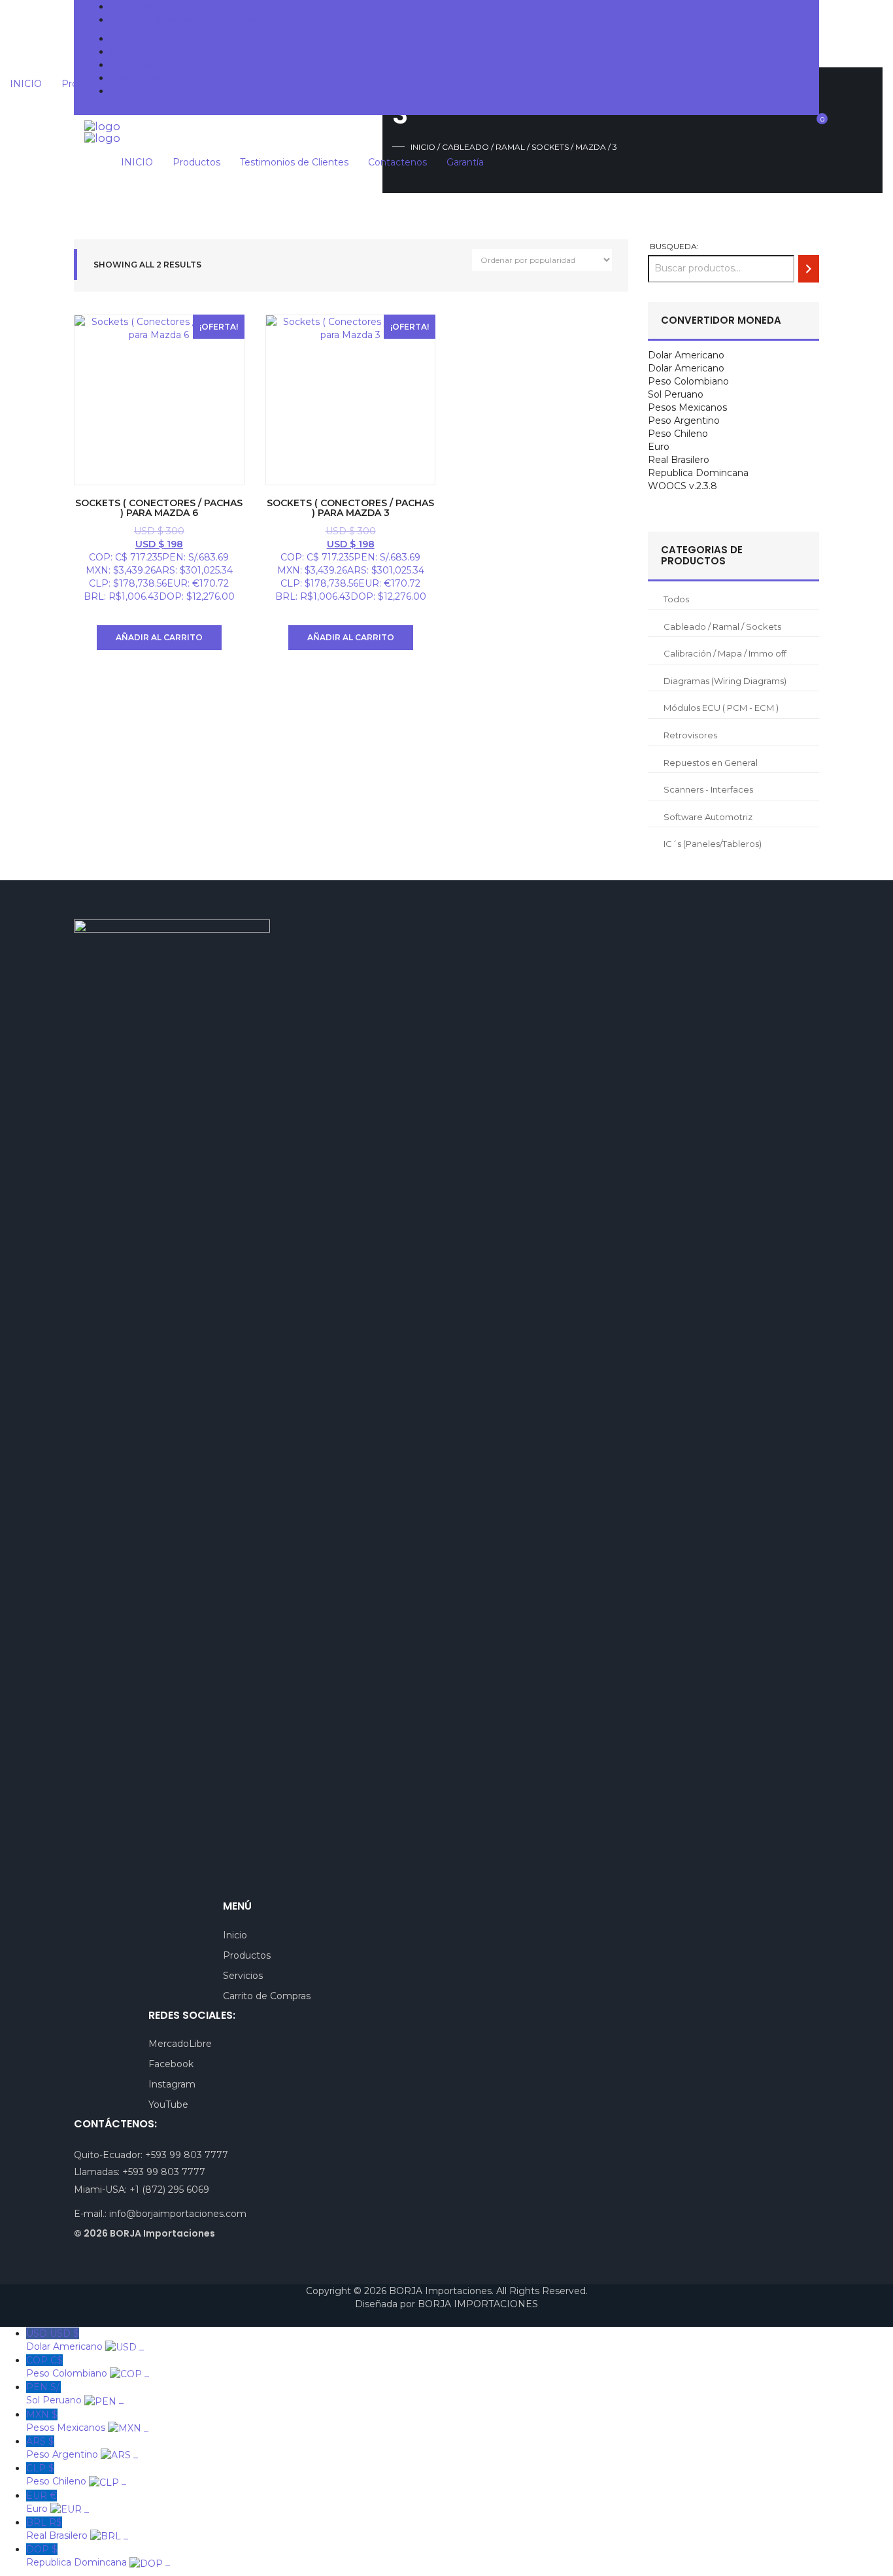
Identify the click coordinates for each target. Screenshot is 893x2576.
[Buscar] (809, 268)
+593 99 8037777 (160, 7)
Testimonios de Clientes (164, 65)
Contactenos (139, 78)
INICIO (126, 39)
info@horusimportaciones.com (190, 20)
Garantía (128, 91)
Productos (134, 52)
